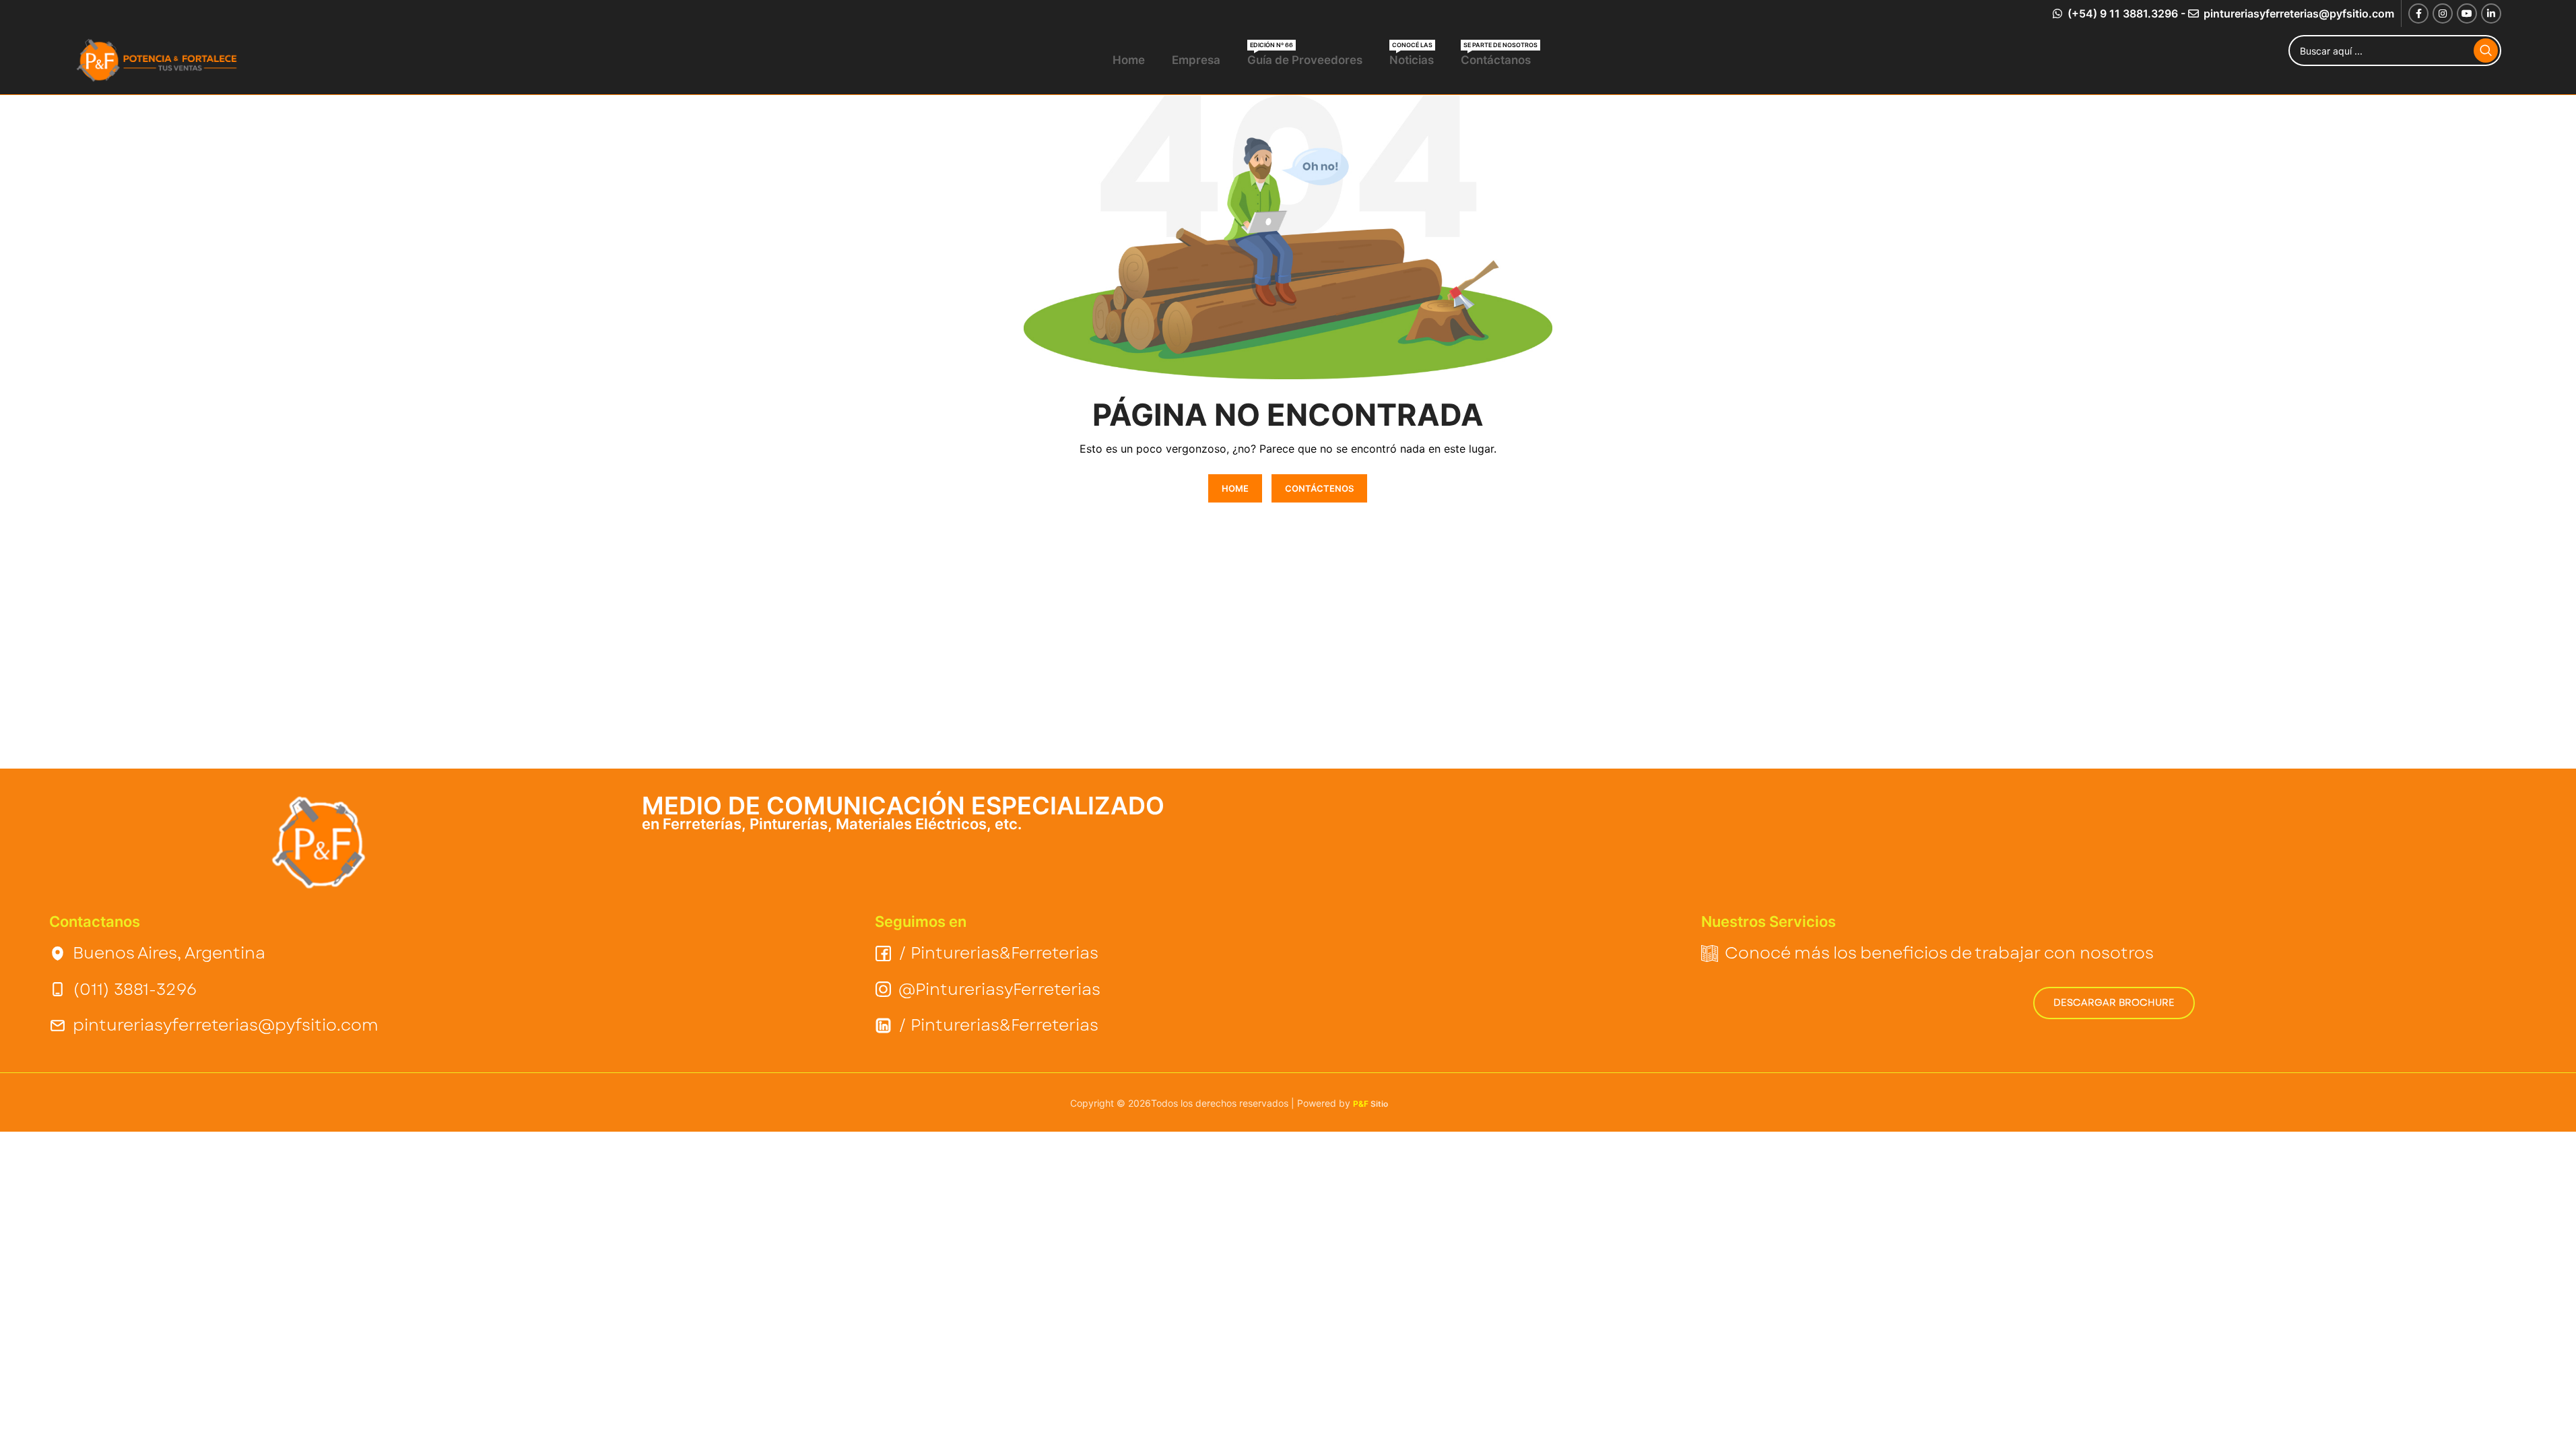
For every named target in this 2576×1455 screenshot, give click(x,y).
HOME (1235, 488)
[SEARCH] (2486, 51)
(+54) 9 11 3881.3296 (2121, 13)
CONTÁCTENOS (1319, 488)
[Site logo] (159, 60)
